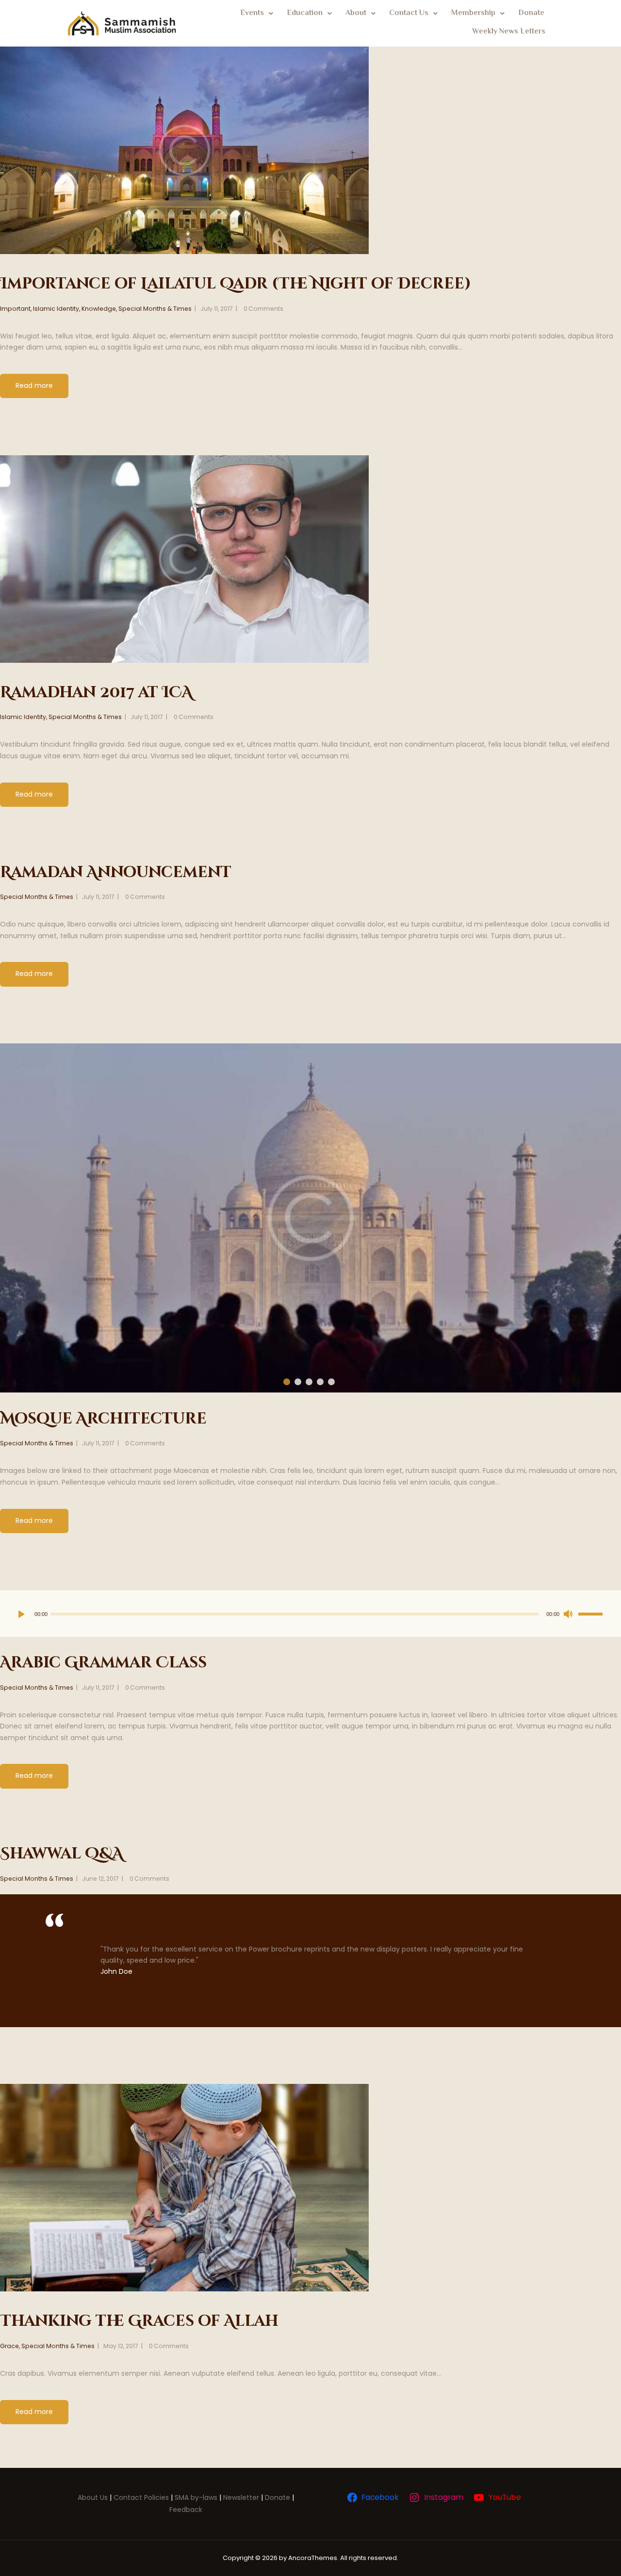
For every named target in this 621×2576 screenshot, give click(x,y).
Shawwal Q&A (62, 1854)
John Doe (116, 1971)
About (356, 13)
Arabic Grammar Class (103, 1663)
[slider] (590, 1613)
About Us (93, 2497)
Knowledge (99, 309)
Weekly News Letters (509, 32)
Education (305, 13)
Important (15, 309)
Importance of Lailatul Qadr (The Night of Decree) (236, 284)
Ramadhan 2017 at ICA (96, 693)
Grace (9, 2346)
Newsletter (241, 2497)
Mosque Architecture (103, 1419)
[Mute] (570, 1614)
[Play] (24, 1614)
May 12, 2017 (121, 2346)
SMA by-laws (196, 2497)
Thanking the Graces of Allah (139, 2321)
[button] (257, 14)
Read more (34, 385)
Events (252, 13)
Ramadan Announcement (116, 872)
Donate (531, 13)
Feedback (186, 2510)
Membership (473, 13)
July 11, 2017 (217, 309)
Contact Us (409, 13)
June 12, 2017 (100, 1879)
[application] (310, 1614)
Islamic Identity (56, 309)
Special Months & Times (155, 309)
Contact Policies (141, 2497)
